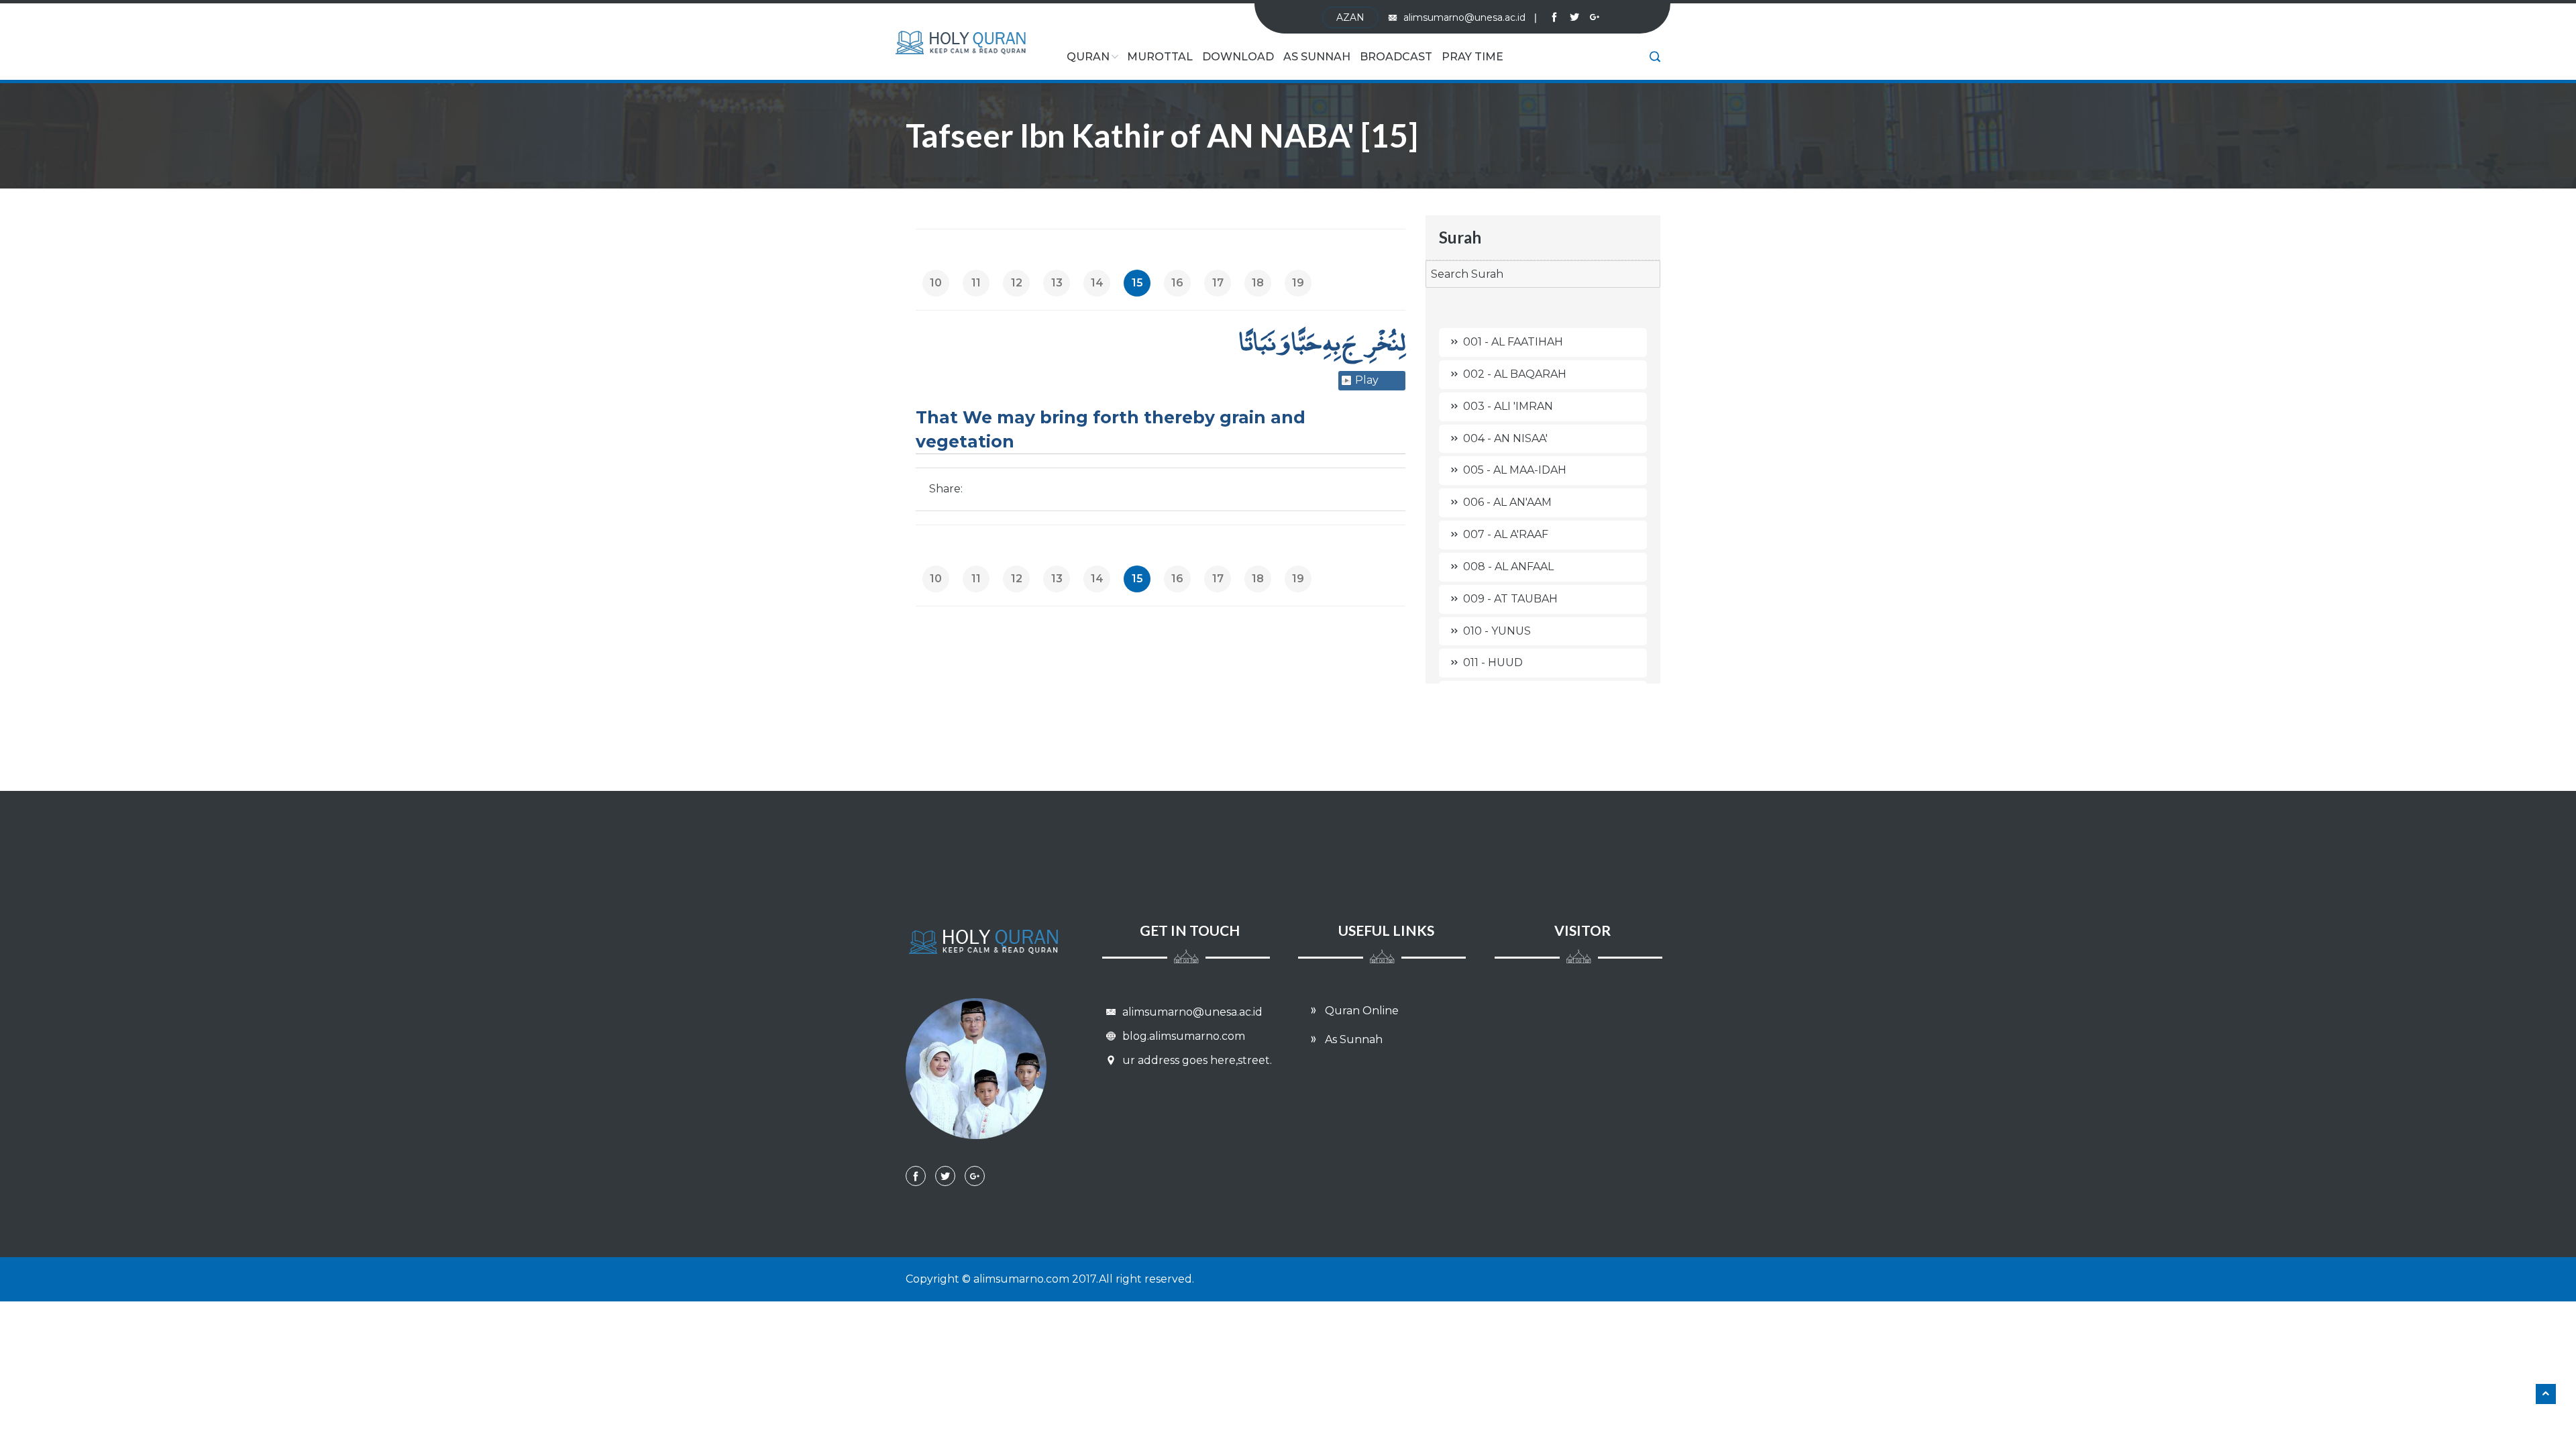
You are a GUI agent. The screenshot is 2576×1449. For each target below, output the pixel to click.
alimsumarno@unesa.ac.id (1470, 17)
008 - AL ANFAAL (1508, 567)
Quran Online (1360, 1011)
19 (1298, 283)
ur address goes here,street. (1196, 1060)
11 (976, 283)
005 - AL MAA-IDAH (1515, 470)
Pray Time (1472, 57)
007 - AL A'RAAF (1506, 534)
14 (1097, 283)
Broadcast (1396, 57)
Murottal (1160, 57)
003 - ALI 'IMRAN (1508, 406)
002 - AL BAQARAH (1515, 374)
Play (1367, 380)
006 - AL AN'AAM (1507, 502)
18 (1258, 283)
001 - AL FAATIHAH (1513, 342)
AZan (1350, 17)
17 (1218, 283)
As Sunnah (1317, 57)
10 (936, 283)
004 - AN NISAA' (1505, 438)
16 (1177, 283)
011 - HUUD (1493, 662)
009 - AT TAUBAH (1510, 599)
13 (1057, 283)
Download (1238, 57)
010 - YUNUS (1497, 631)
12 (1017, 283)
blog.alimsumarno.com (1182, 1036)
